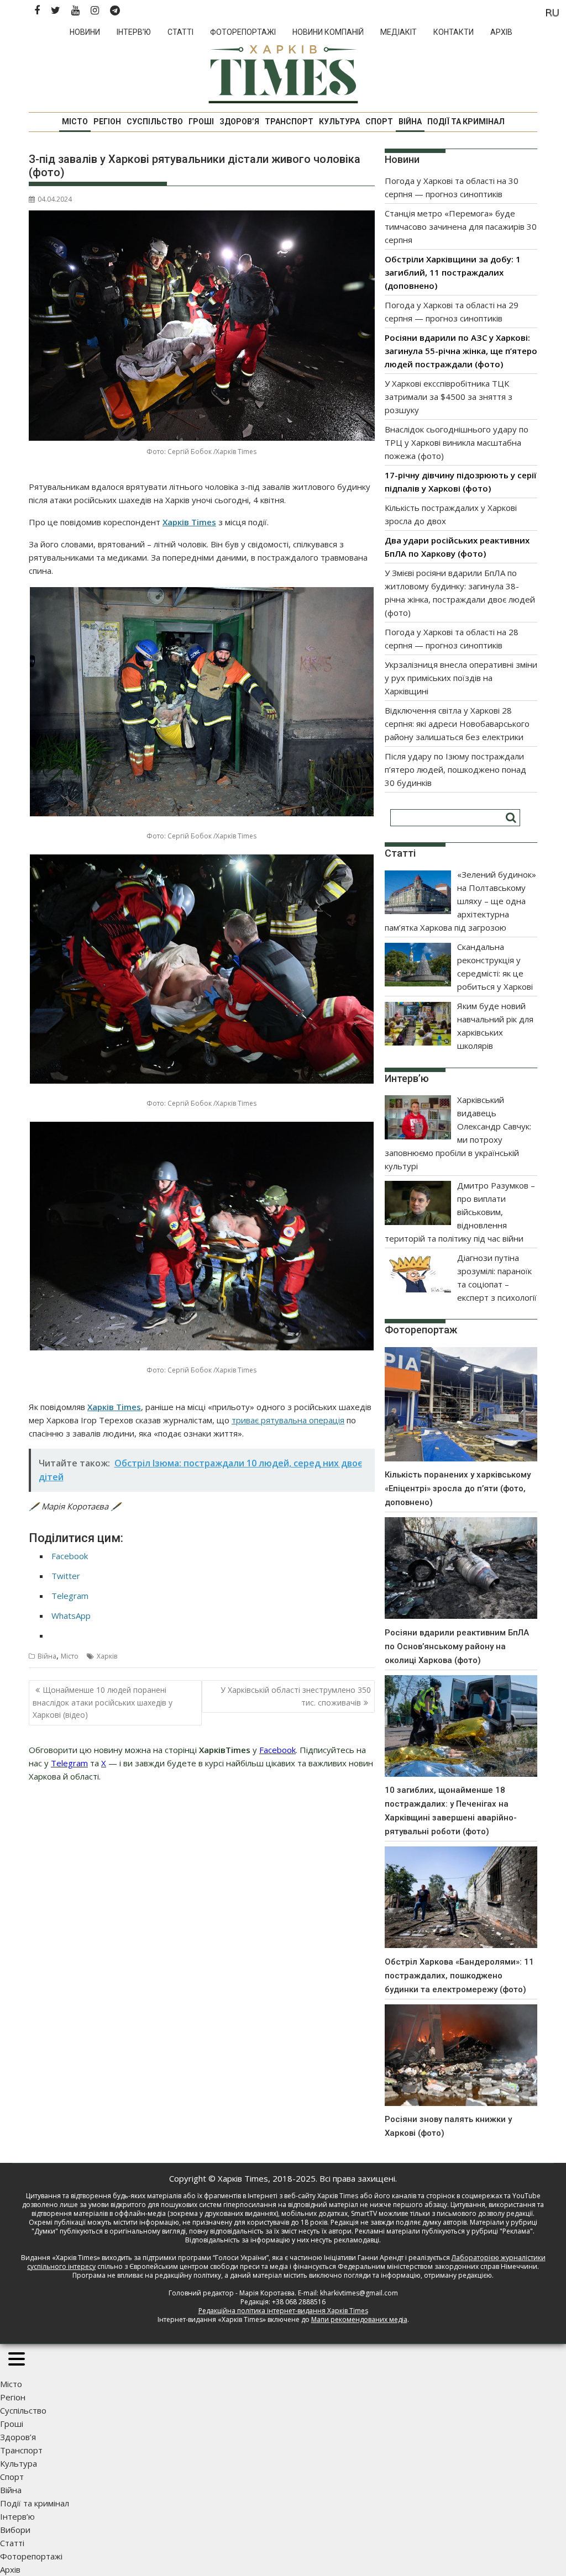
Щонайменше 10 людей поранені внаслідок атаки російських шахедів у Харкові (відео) (103, 1702)
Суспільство (155, 122)
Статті (180, 32)
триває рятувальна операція (288, 1420)
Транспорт (289, 122)
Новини (85, 32)
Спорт (379, 122)
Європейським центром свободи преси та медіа (209, 2266)
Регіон (107, 122)
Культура (339, 122)
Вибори (15, 2530)
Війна (410, 122)
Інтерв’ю (134, 32)
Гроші (201, 122)
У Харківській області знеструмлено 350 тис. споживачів (296, 1696)
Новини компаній (328, 32)
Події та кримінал (466, 122)
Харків (107, 1656)
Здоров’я (239, 122)
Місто (75, 122)
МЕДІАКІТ (399, 32)
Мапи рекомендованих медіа (359, 2319)
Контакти (454, 32)
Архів (501, 32)
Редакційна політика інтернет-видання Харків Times (283, 2311)
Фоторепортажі (243, 32)
